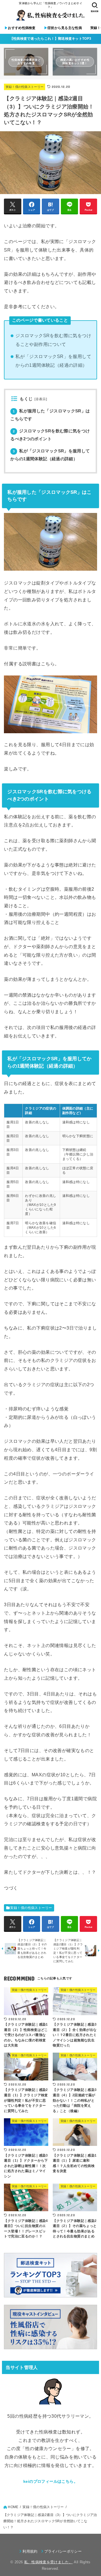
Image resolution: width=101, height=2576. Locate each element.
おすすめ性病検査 (20, 28)
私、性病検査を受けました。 (48, 2562)
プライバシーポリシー (63, 2551)
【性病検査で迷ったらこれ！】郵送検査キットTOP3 (51, 39)
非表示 (41, 399)
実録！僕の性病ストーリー (25, 87)
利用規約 (30, 2551)
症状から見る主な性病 (63, 28)
